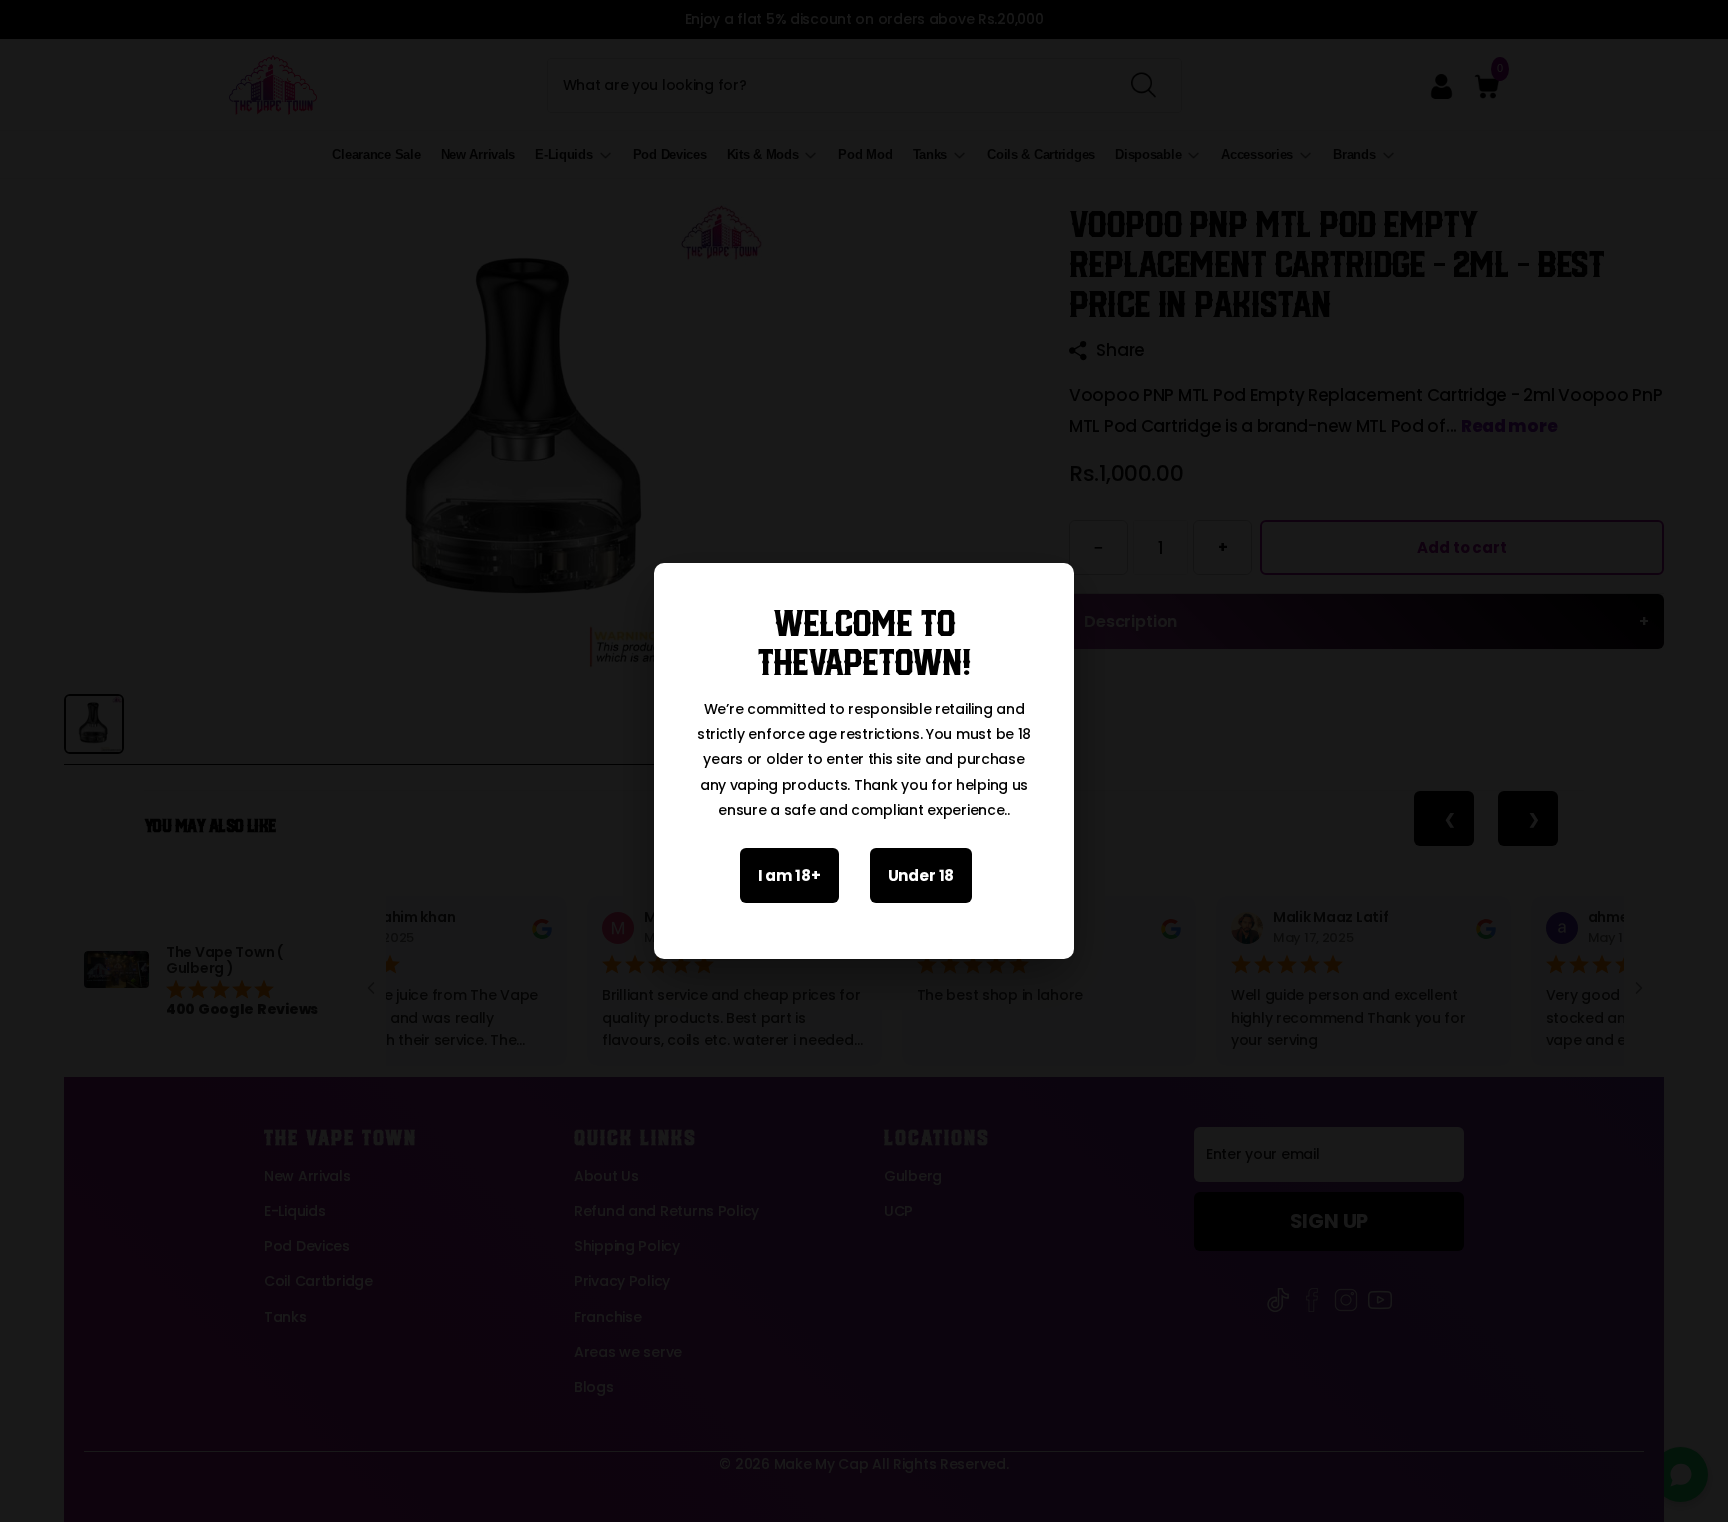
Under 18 (921, 875)
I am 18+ (789, 875)
